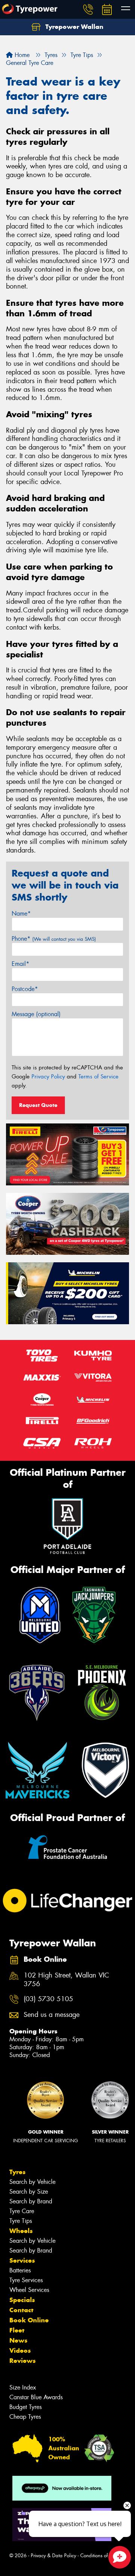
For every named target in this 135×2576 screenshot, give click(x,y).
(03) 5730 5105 (48, 1999)
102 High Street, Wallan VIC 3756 (66, 1980)
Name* (21, 914)
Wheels (21, 2231)
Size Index (23, 2387)
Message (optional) (36, 1014)
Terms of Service (98, 1077)
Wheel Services (29, 2290)
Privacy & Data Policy (53, 2556)
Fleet (17, 2330)
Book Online (29, 2320)
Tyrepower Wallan (73, 27)
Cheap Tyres (25, 2417)
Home (21, 55)
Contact (21, 2310)
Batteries (20, 2270)
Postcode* (25, 989)
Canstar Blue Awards (36, 2397)
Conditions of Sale (100, 2556)
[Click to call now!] (88, 9)
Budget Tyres (25, 2407)
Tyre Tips (21, 2221)
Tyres (17, 2172)
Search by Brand (31, 2201)
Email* (20, 964)
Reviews (22, 2361)
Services (22, 2260)
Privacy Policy (48, 1077)
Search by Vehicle (32, 2182)
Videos (20, 2350)
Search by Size (29, 2192)
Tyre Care (22, 2211)
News (18, 2340)
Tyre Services (26, 2280)
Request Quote (38, 1105)
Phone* (54, 939)
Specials (22, 2300)
